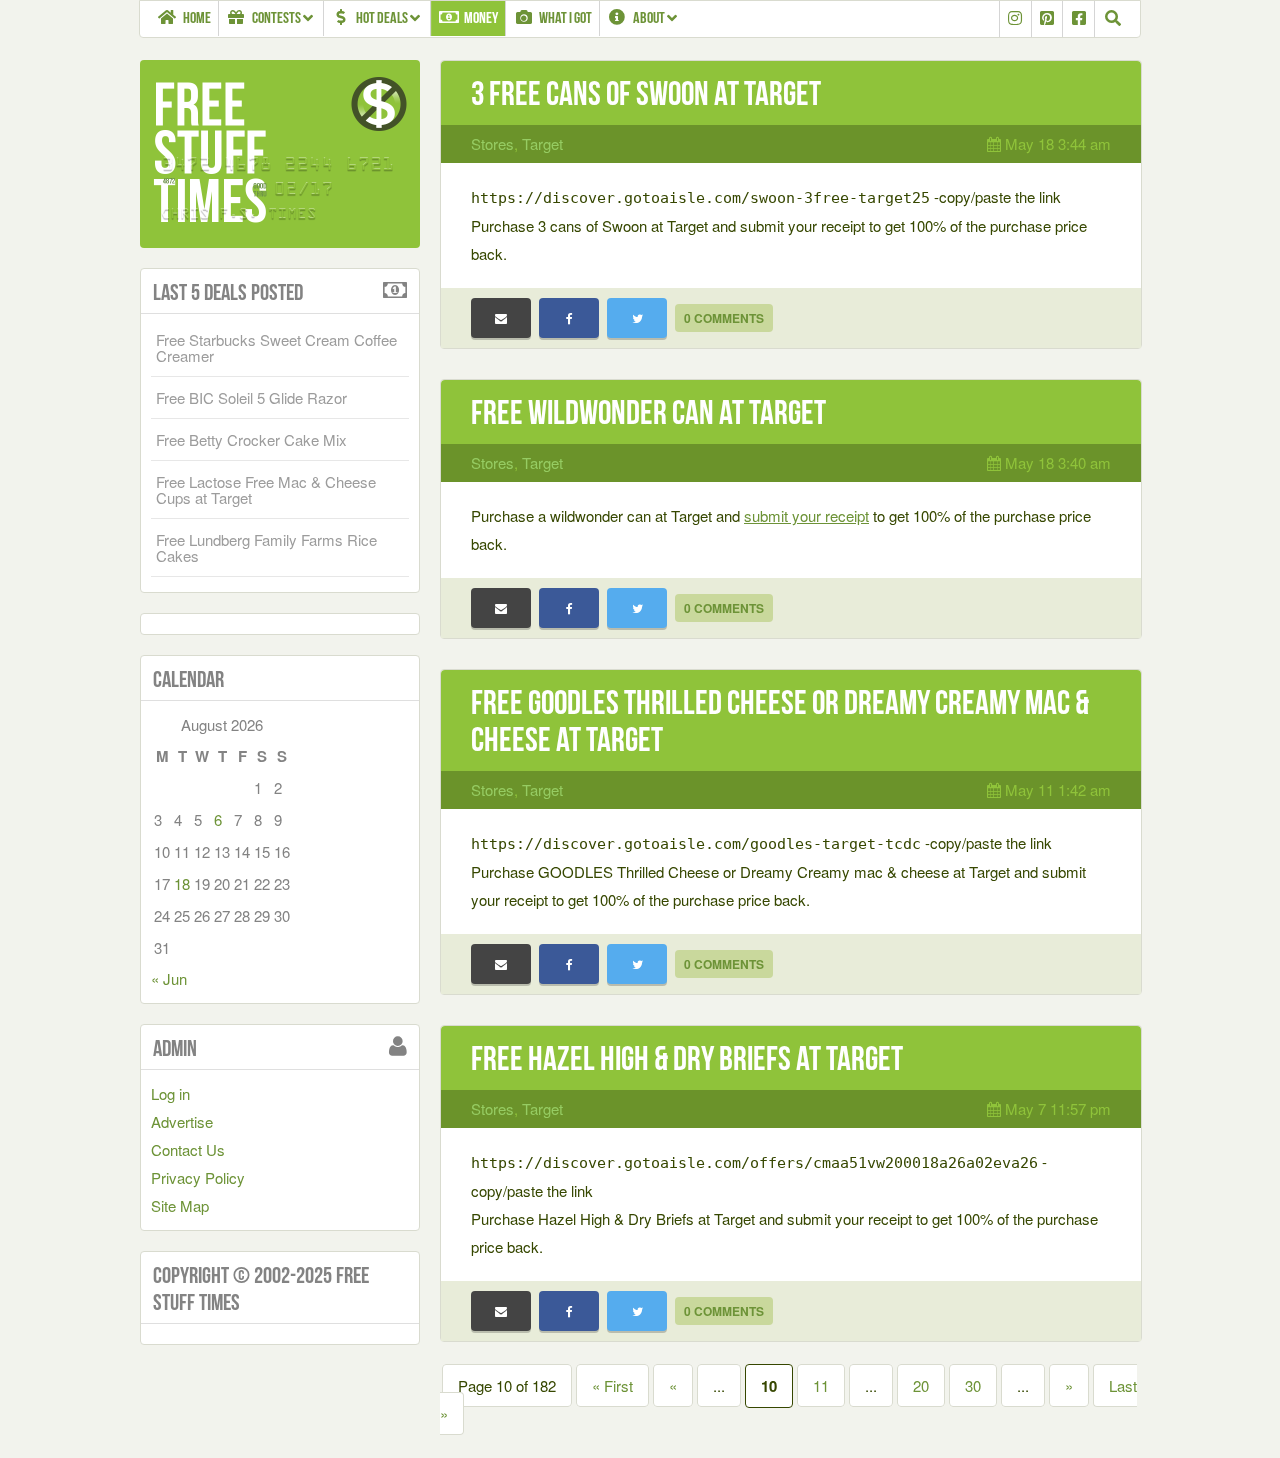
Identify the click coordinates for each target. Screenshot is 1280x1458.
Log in (170, 1093)
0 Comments (724, 318)
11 (821, 1385)
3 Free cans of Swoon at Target (646, 93)
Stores (492, 143)
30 (973, 1385)
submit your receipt (806, 515)
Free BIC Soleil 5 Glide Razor (251, 397)
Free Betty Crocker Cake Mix (251, 439)
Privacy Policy (198, 1177)
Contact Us (188, 1149)
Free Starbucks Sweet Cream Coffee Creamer (276, 347)
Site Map (180, 1205)
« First (612, 1385)
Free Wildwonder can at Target (648, 412)
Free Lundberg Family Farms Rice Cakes (266, 547)
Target (542, 143)
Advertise (182, 1121)
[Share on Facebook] (569, 318)
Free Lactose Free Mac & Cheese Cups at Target (266, 489)
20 (921, 1385)
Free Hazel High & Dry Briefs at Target (687, 1058)
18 (182, 883)
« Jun (169, 978)
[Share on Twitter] (637, 318)
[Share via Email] (501, 318)
